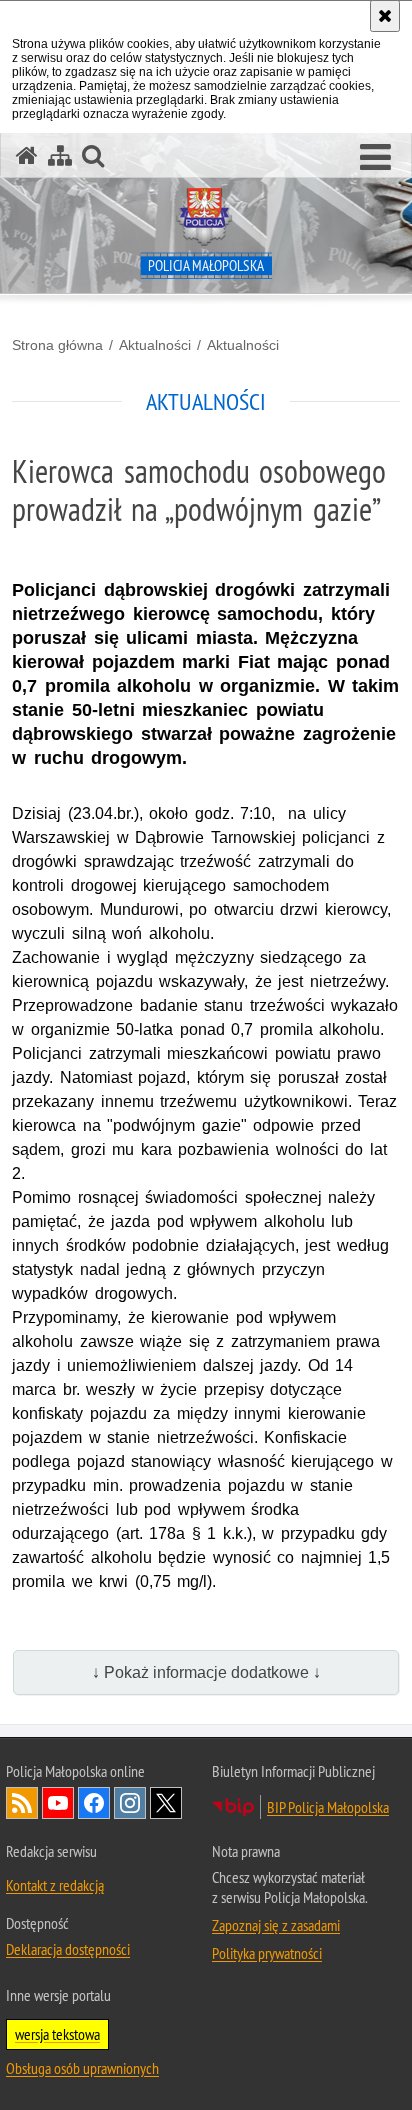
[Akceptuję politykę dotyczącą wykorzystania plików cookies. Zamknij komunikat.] (385, 16)
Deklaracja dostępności (68, 1949)
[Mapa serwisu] (60, 155)
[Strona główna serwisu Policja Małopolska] (27, 155)
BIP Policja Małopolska (328, 1807)
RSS (22, 1803)
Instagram (130, 1803)
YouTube (58, 1803)
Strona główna (57, 345)
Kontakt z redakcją (55, 1885)
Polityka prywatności (267, 1953)
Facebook (94, 1803)
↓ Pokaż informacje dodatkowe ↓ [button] (206, 1672)
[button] (375, 158)
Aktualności (155, 345)
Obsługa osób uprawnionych (82, 2068)
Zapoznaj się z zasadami (276, 1925)
